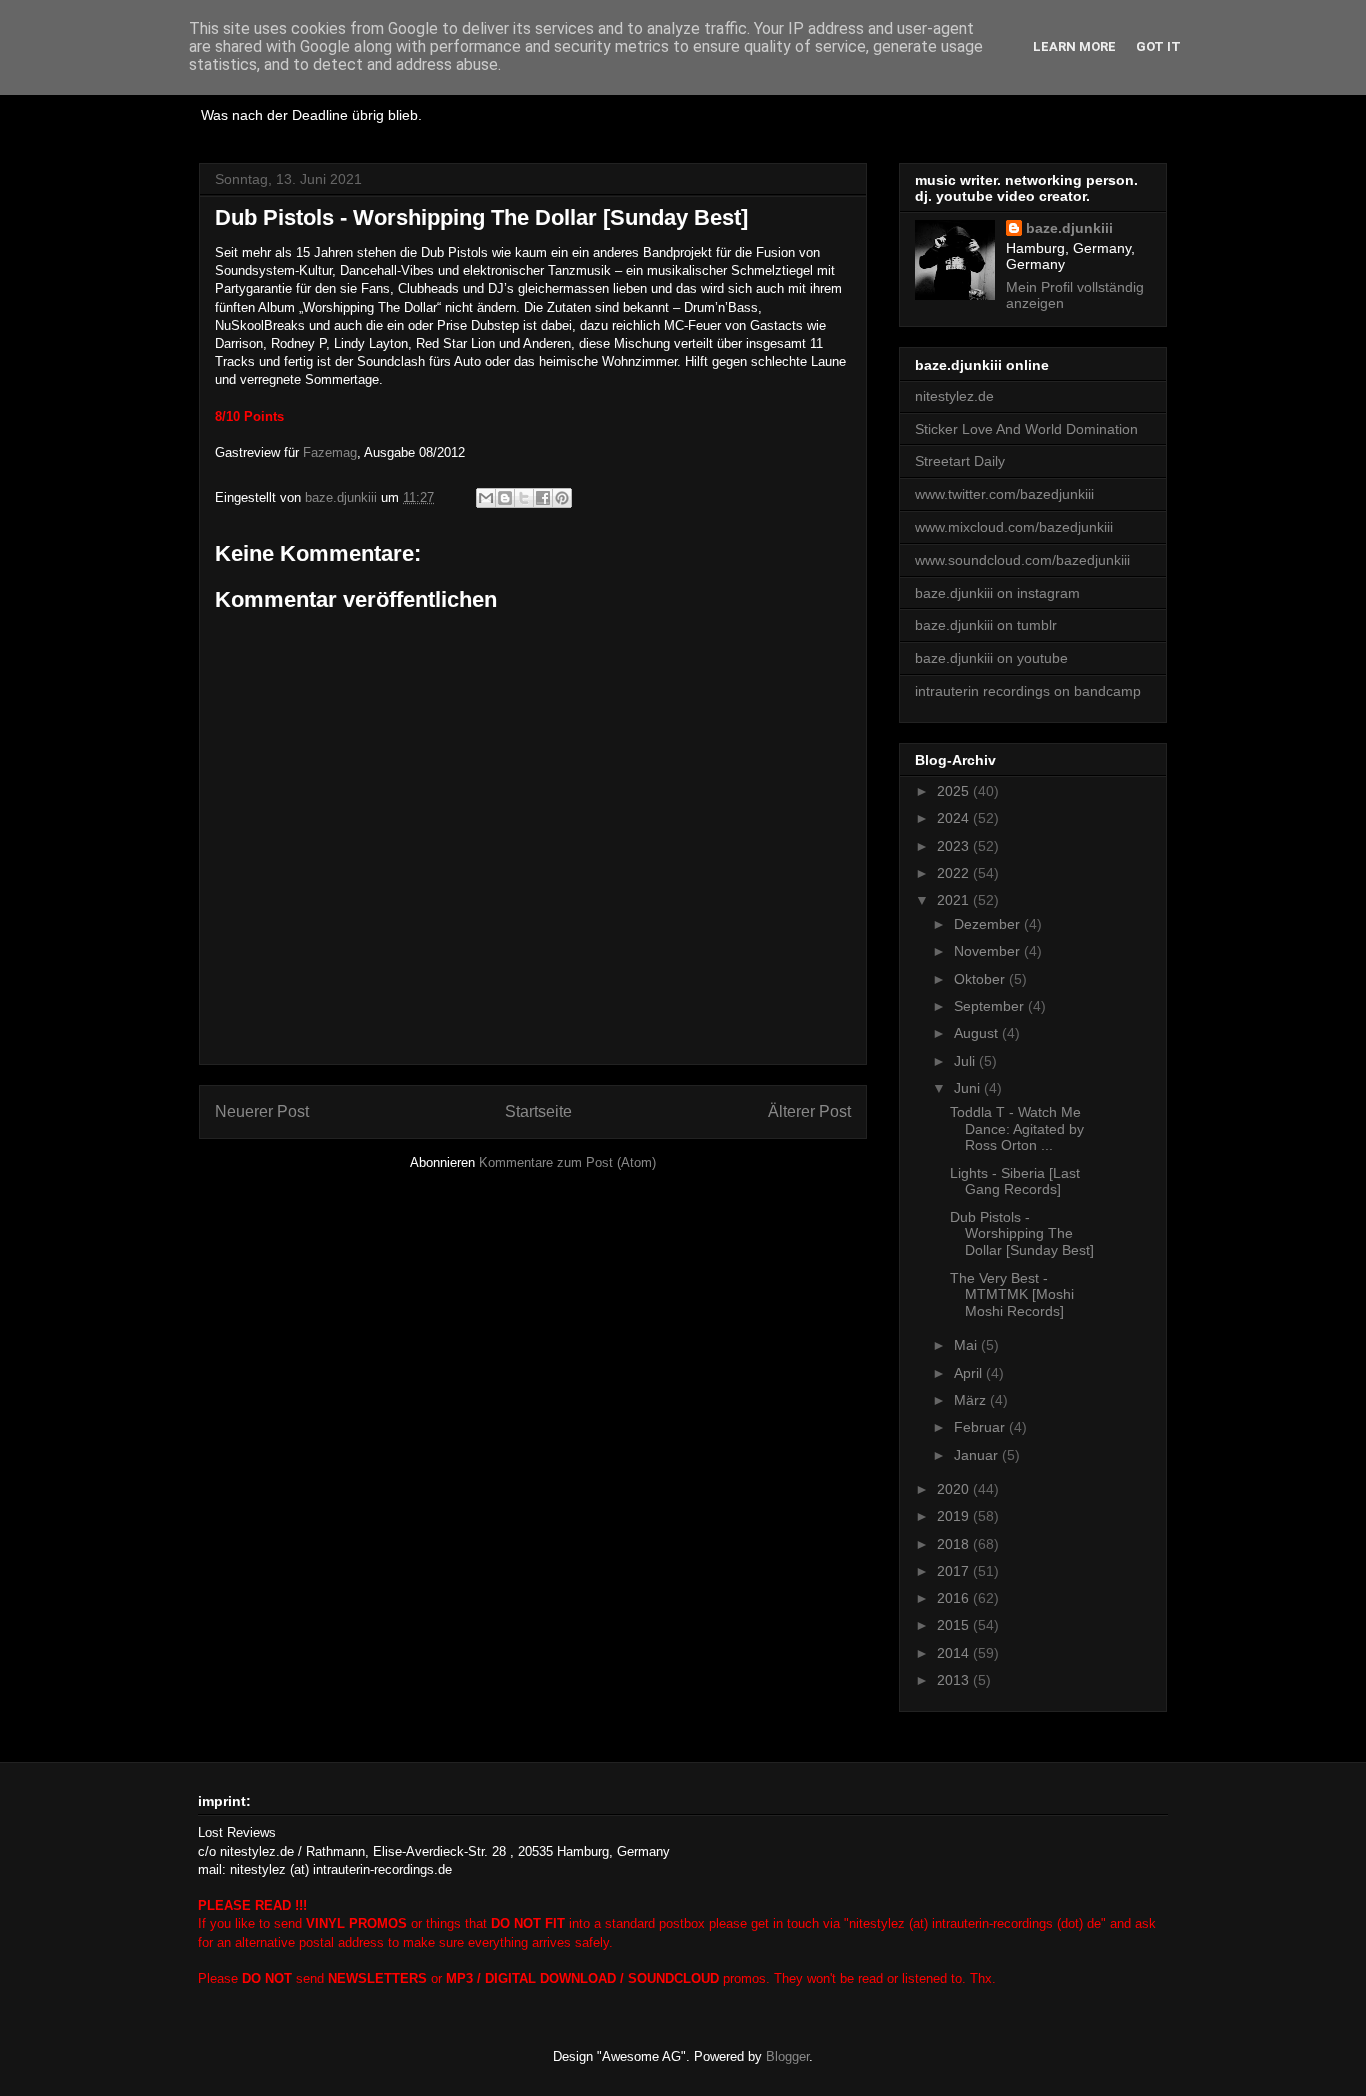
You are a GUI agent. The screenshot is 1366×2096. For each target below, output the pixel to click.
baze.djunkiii (1069, 228)
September (991, 1006)
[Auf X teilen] (524, 498)
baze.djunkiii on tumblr (986, 625)
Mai (967, 1345)
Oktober (981, 979)
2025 (955, 791)
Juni (969, 1088)
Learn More (1074, 46)
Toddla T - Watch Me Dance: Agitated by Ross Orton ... (1017, 1129)
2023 (955, 846)
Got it (1158, 46)
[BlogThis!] (505, 498)
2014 (955, 1653)
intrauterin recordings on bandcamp (1028, 691)
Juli (966, 1061)
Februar (981, 1427)
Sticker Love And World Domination (1026, 429)
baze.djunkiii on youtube (991, 658)
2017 (955, 1571)
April (970, 1373)
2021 (955, 900)
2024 (955, 818)
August (978, 1033)
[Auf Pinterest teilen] (562, 498)
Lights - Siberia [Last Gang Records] (1015, 1181)
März (972, 1400)
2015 (955, 1625)
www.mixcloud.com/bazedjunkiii (1014, 527)
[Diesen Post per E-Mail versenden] (486, 498)
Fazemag (330, 452)
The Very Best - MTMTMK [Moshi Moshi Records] (1012, 1295)
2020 (955, 1489)
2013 (955, 1680)
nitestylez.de (954, 396)
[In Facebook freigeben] (543, 498)
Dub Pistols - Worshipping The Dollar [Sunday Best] (1022, 1234)
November (989, 951)
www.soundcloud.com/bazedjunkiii (1022, 560)
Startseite (538, 1111)
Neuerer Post (262, 1111)
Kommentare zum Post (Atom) (567, 1162)
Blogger (787, 2056)
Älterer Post (809, 1111)
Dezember (989, 924)
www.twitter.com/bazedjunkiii (1004, 494)
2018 (955, 1544)
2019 (955, 1516)
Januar (978, 1455)
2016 (955, 1598)
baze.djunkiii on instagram (997, 593)
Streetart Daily (960, 461)
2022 (955, 873)
